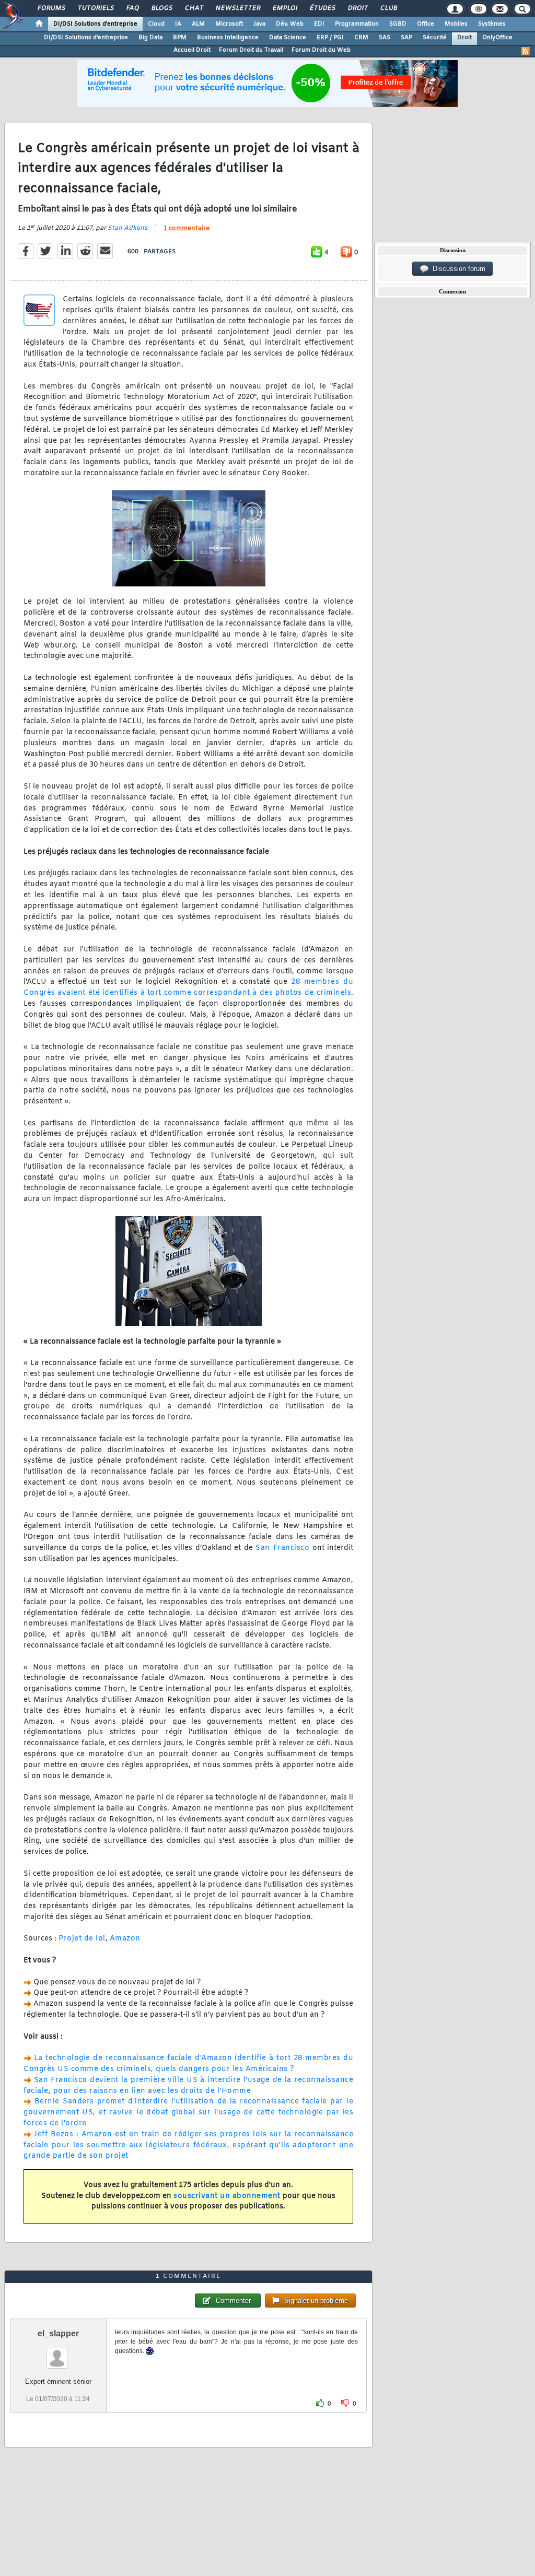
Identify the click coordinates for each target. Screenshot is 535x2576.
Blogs (161, 8)
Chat (194, 8)
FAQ (132, 8)
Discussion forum (457, 269)
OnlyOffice (497, 38)
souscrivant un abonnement (227, 2196)
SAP (406, 38)
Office (426, 24)
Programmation (357, 24)
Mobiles (456, 24)
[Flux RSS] (526, 51)
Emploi (284, 8)
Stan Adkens (127, 228)
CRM (361, 38)
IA (178, 24)
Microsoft (229, 24)
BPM (180, 38)
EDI (319, 24)
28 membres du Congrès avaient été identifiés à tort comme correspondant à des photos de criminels (188, 987)
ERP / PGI (330, 38)
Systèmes (492, 24)
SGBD (398, 24)
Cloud (156, 24)
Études (322, 8)
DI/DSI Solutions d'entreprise (95, 24)
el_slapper (58, 2333)
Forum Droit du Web (321, 50)
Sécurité (435, 38)
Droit (357, 8)
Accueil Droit (192, 50)
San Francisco (282, 1548)
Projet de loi (82, 1939)
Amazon (125, 1939)
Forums (51, 8)
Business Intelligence (228, 38)
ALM (198, 24)
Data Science (288, 38)
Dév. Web (290, 24)
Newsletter (237, 8)
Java (259, 24)
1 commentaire (187, 229)
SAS (385, 38)
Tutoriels (95, 8)
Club (388, 8)
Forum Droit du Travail (251, 50)
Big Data (150, 38)
